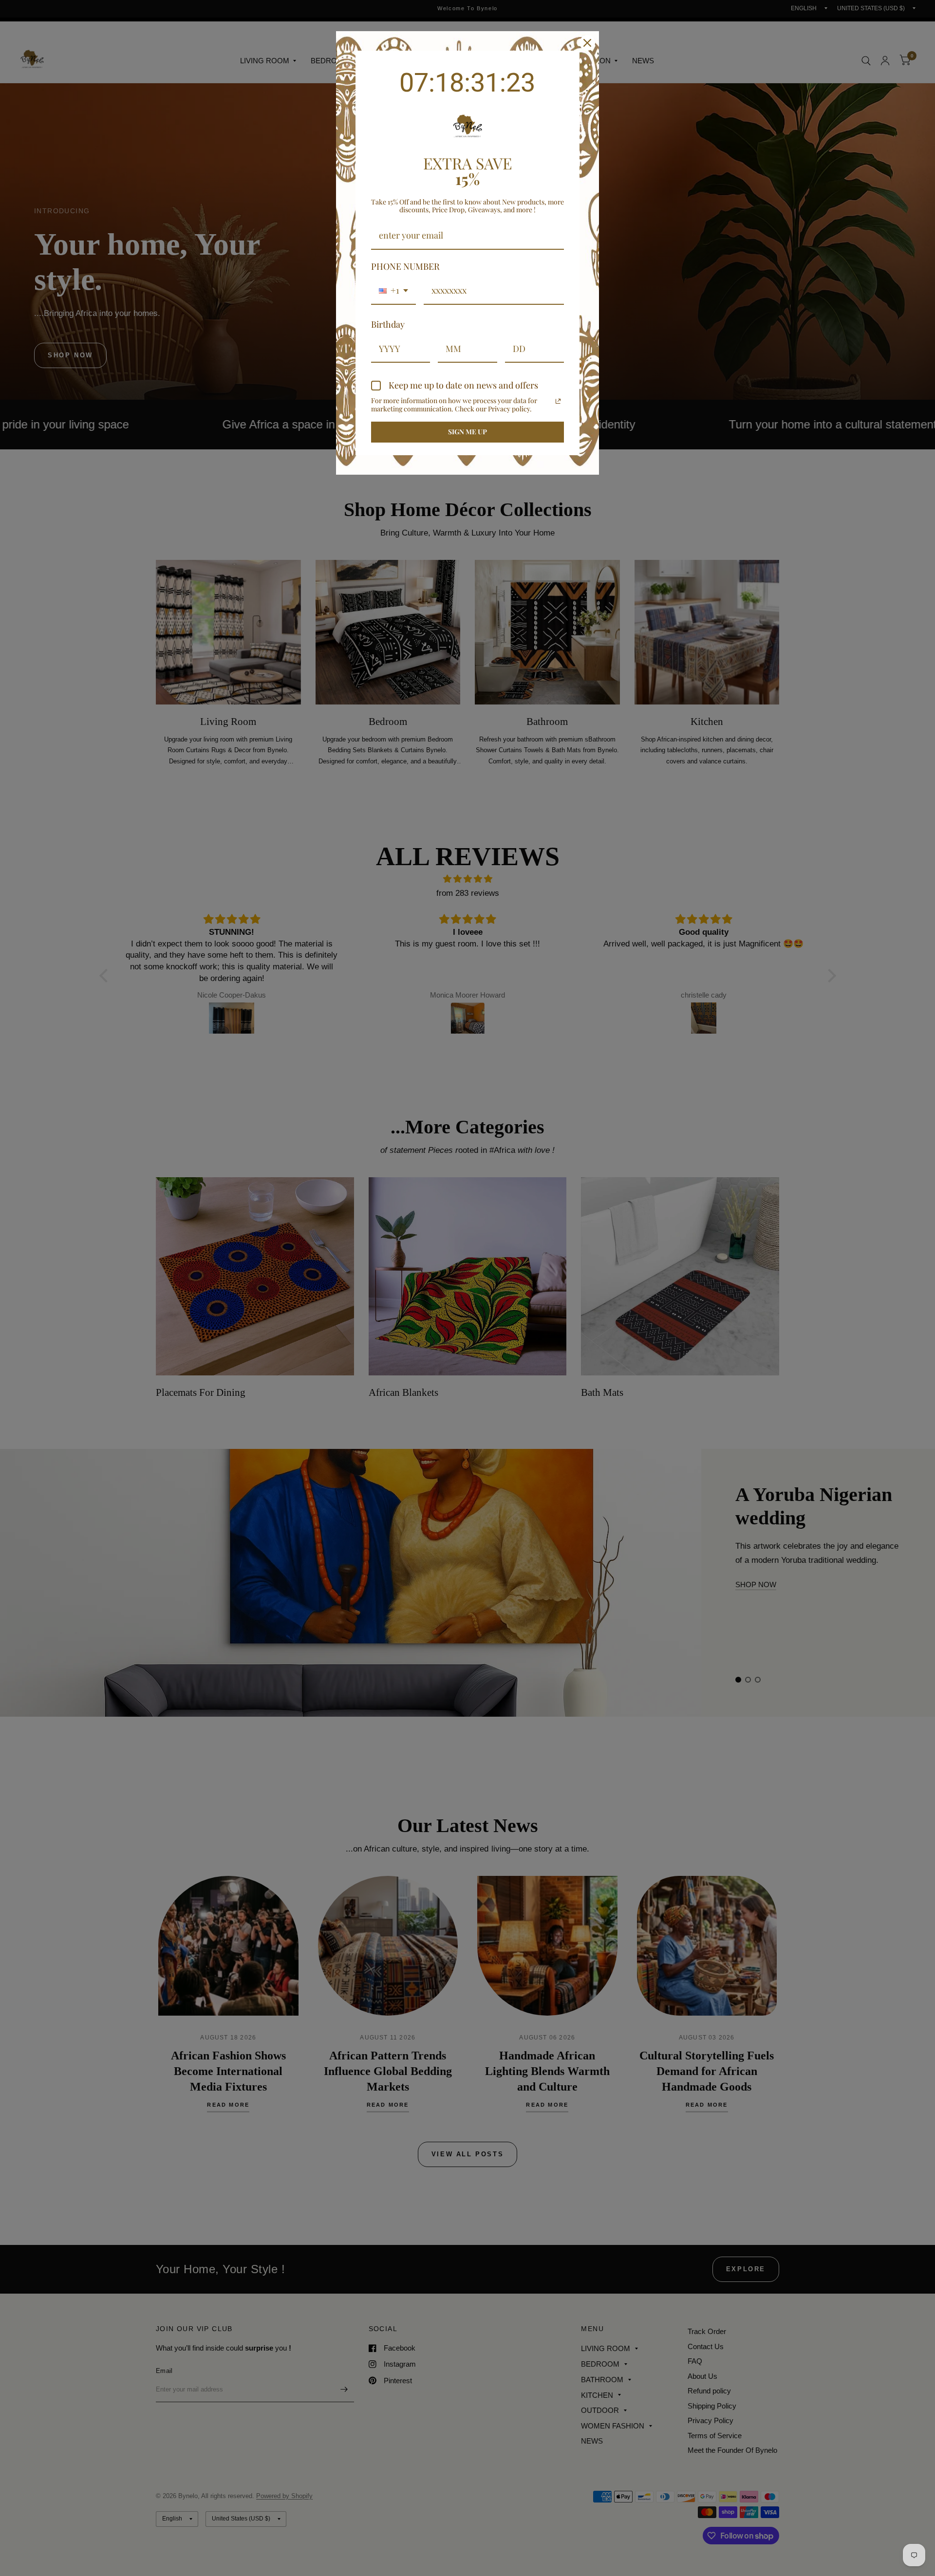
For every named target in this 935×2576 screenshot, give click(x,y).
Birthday (388, 324)
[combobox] (393, 291)
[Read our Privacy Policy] (558, 401)
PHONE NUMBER (405, 266)
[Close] (587, 43)
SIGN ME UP (467, 432)
